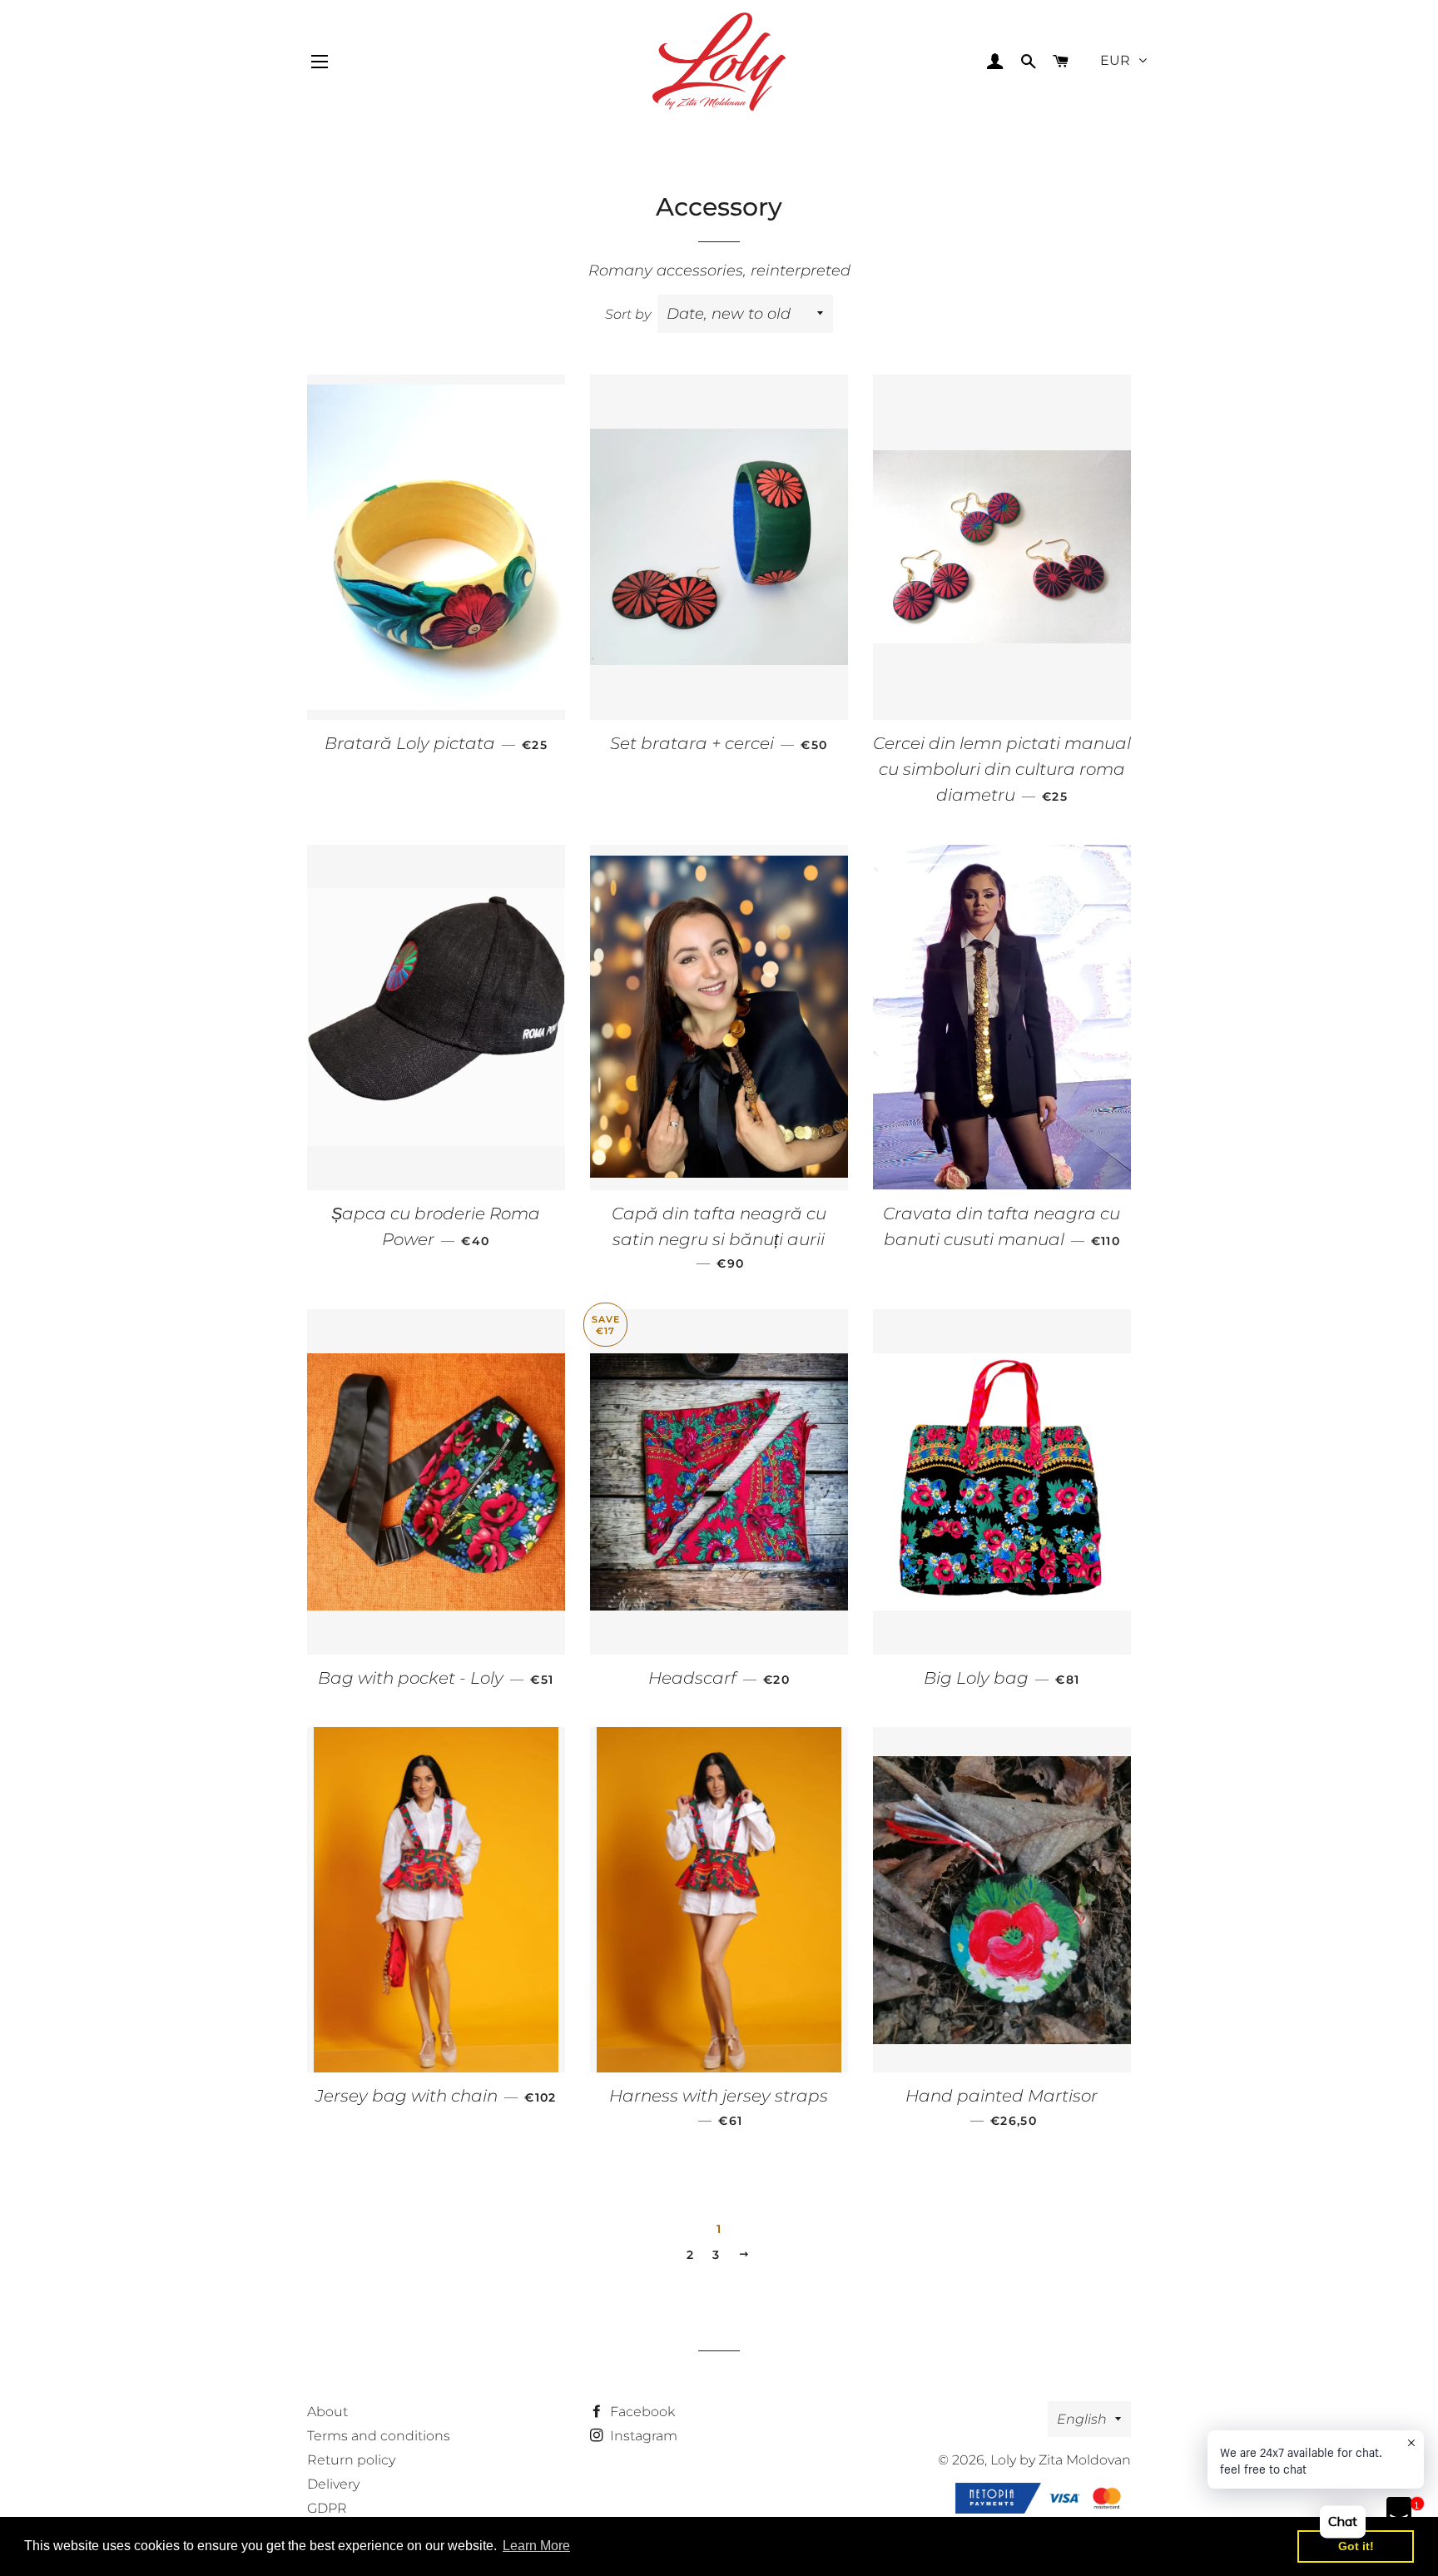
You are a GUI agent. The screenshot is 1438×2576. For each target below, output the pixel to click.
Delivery (333, 2484)
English (1082, 2419)
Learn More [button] (536, 2546)
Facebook (641, 2412)
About (327, 2412)
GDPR (327, 2508)
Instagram (642, 2436)
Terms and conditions (379, 2436)
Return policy (351, 2460)
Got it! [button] (1356, 2546)
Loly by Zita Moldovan (1061, 2460)
